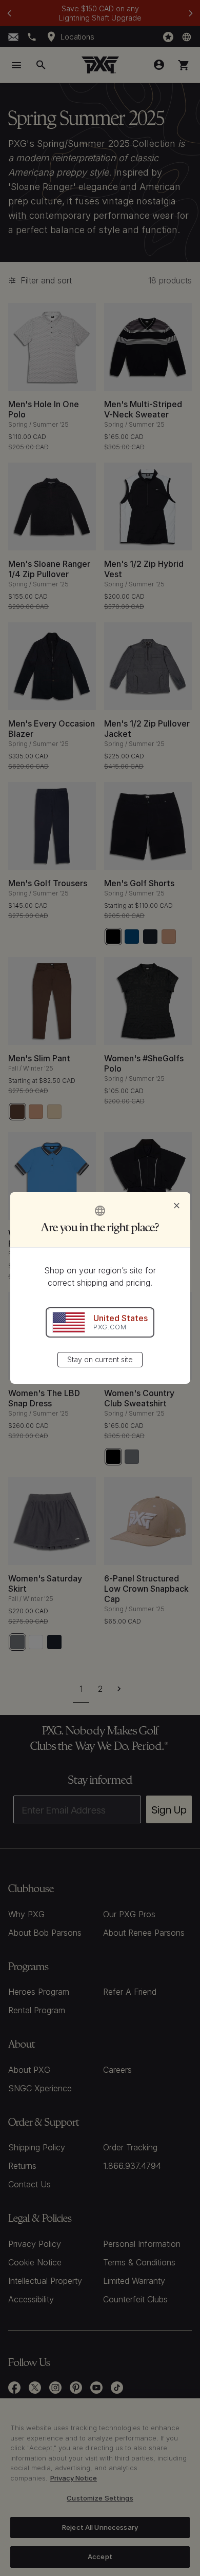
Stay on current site (100, 1359)
